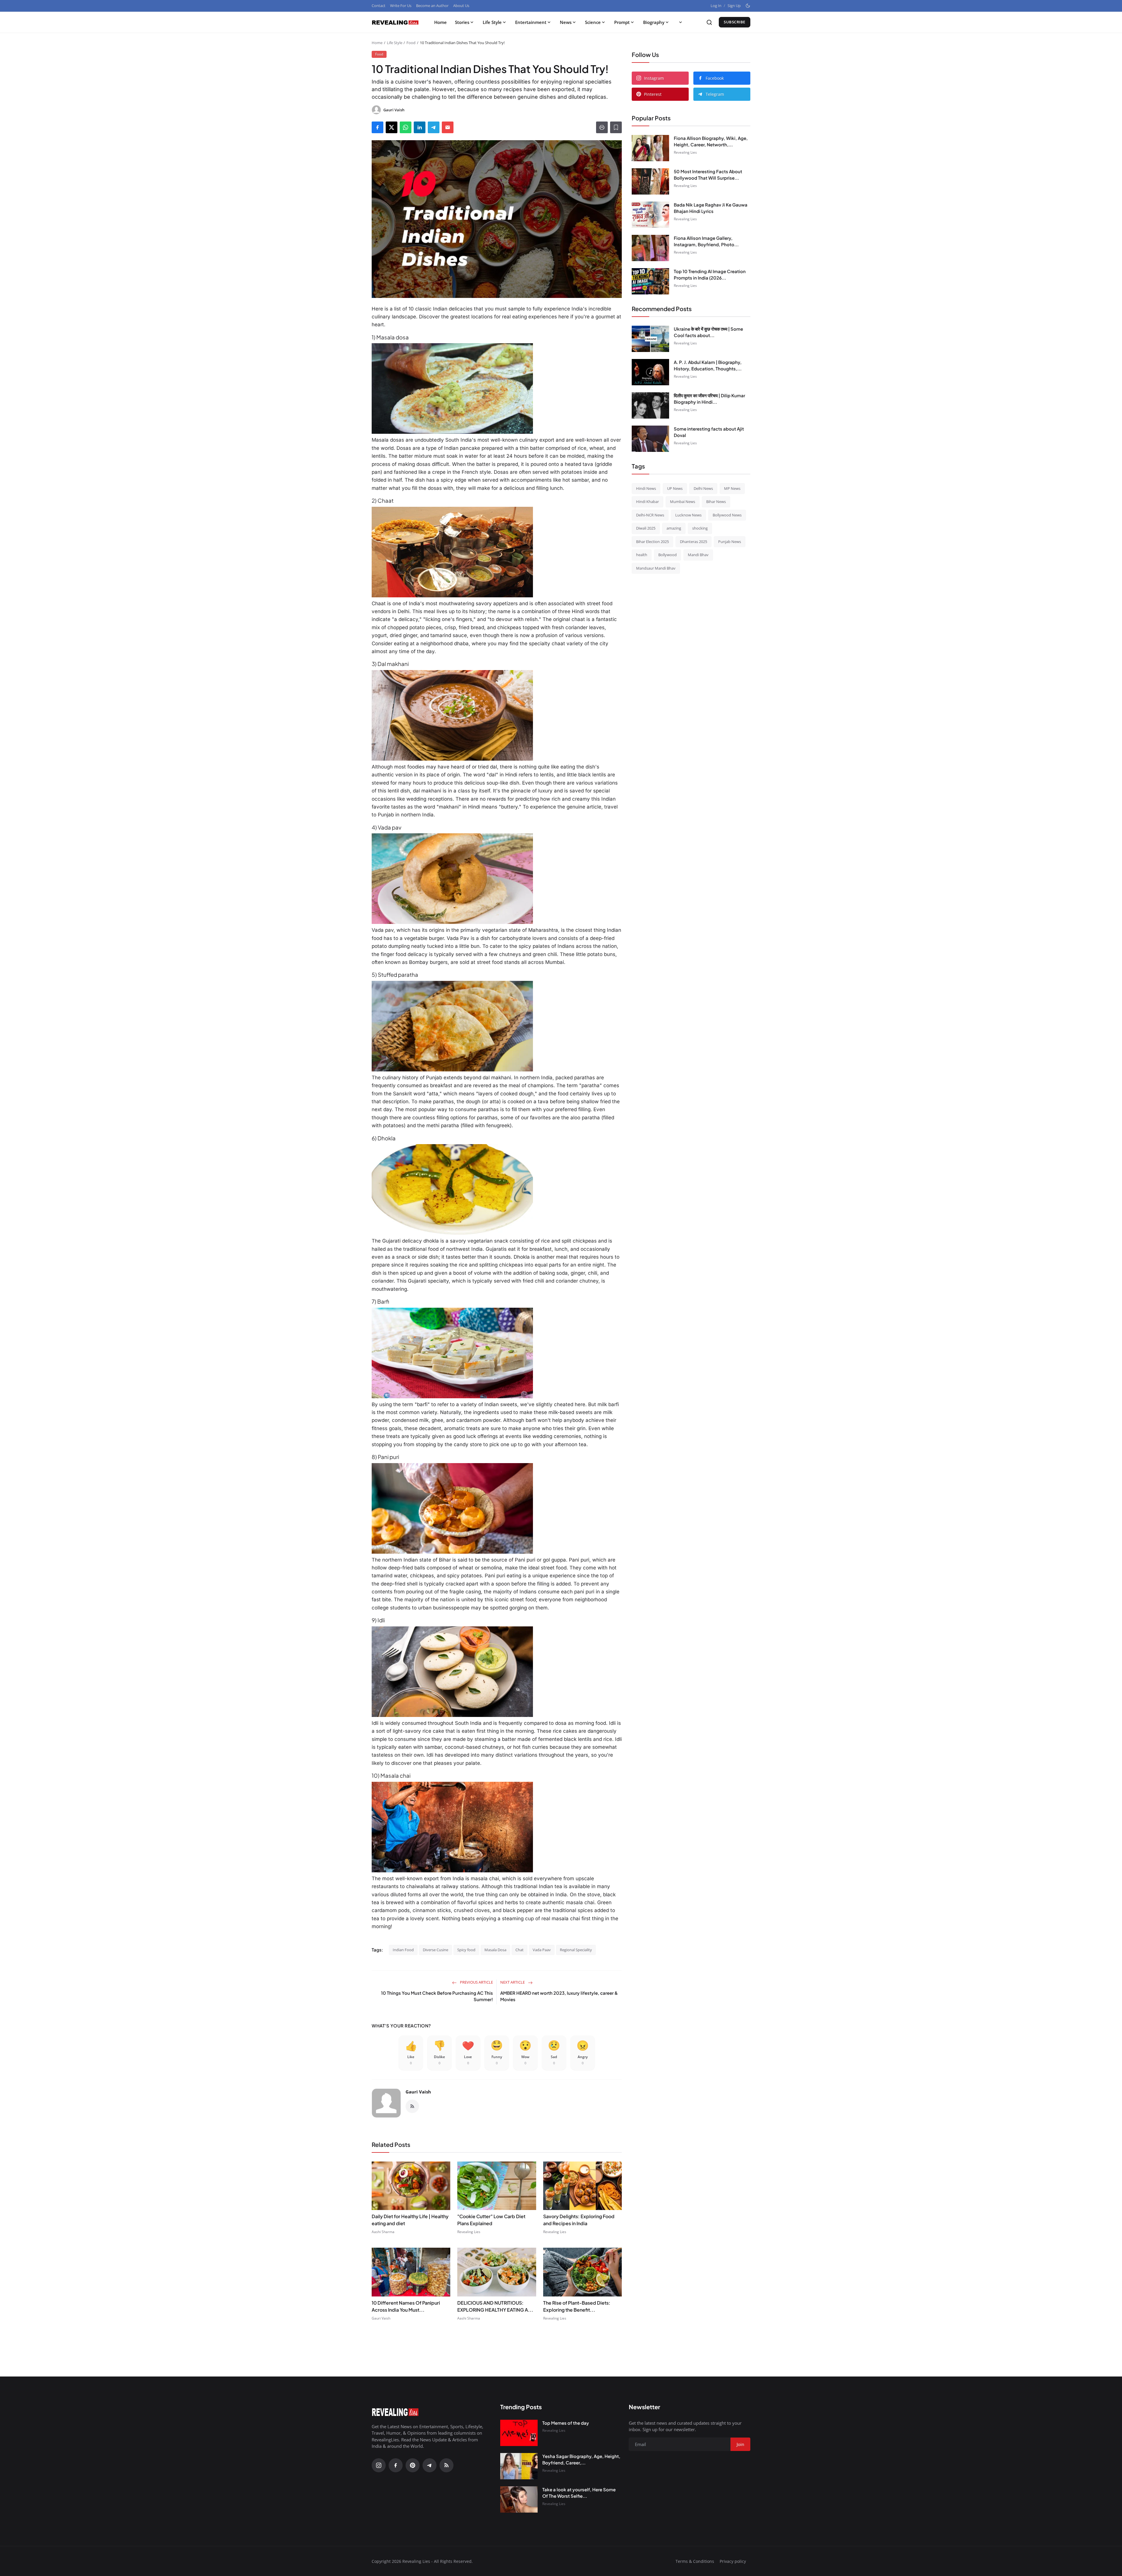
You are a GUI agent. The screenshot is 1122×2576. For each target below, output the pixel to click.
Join (607, 1319)
